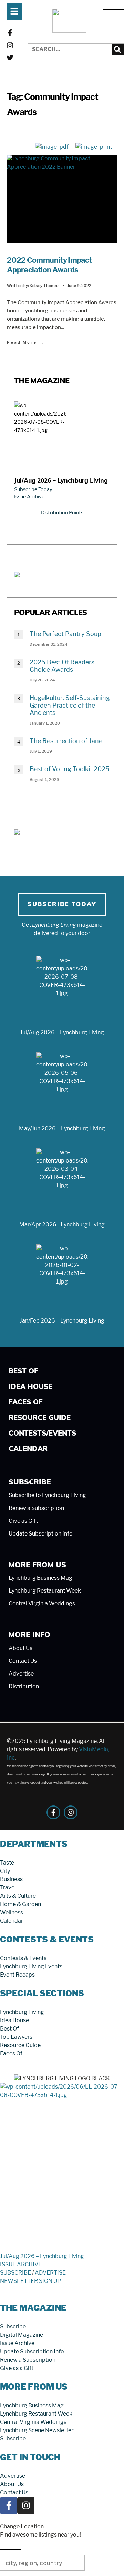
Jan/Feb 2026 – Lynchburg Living (62, 1321)
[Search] (118, 49)
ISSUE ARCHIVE (21, 2264)
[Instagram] (10, 45)
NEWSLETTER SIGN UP (30, 2281)
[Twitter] (10, 58)
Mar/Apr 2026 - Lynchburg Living (62, 1225)
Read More (26, 342)
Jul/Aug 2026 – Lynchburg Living (61, 481)
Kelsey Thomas (45, 286)
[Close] (113, 5)
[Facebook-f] (10, 33)
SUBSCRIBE (15, 2273)
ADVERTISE (50, 2273)
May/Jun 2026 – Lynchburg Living (62, 1128)
